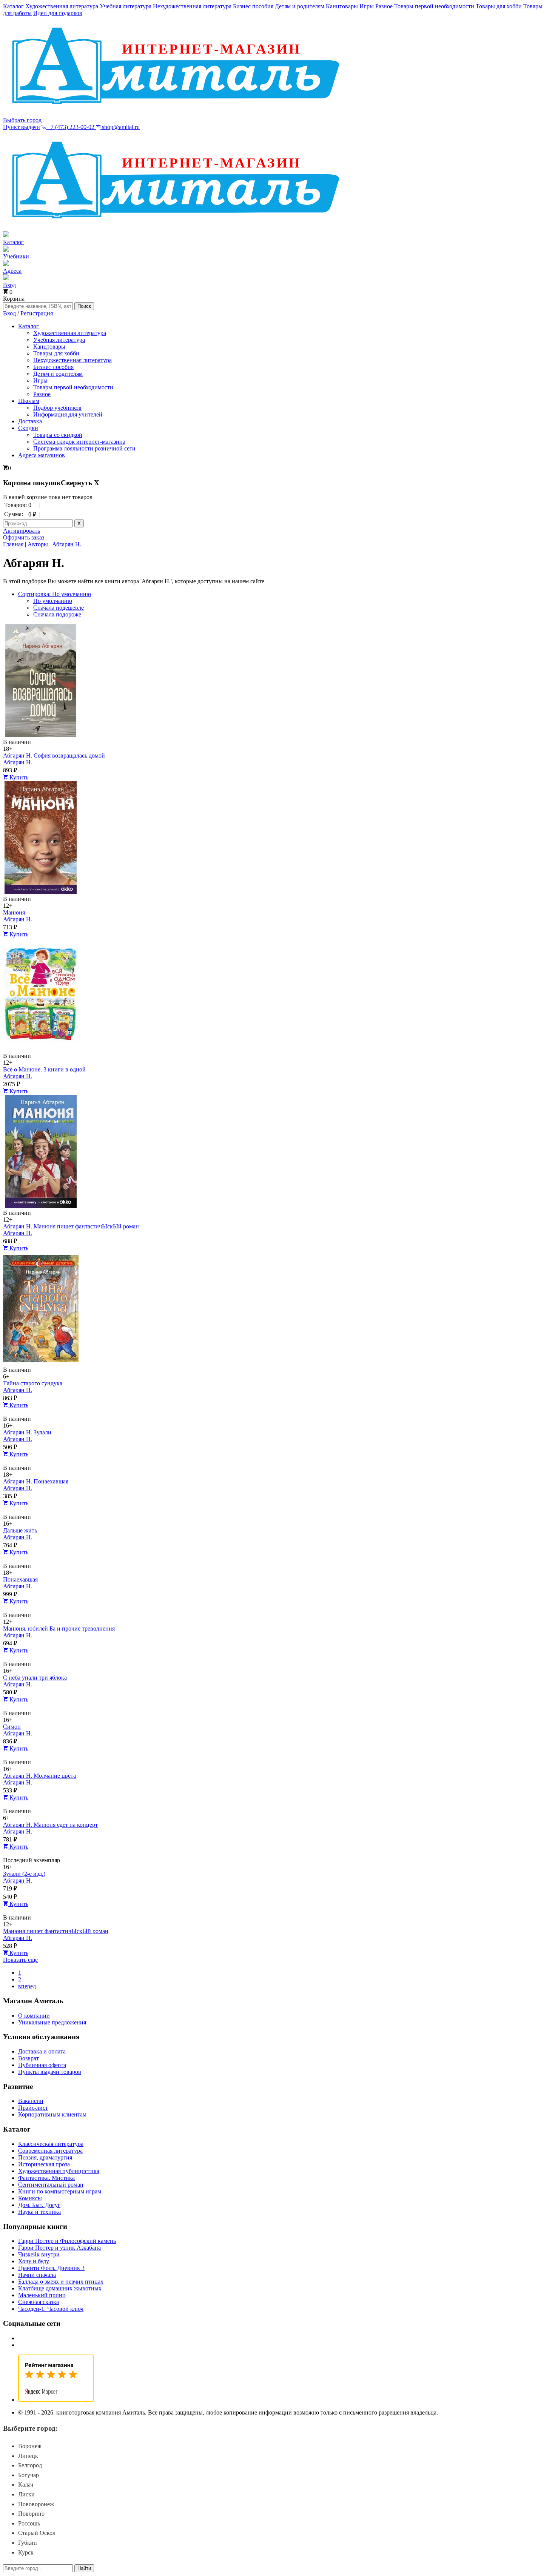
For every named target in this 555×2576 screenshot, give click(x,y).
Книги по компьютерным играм (60, 2191)
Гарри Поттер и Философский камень (67, 2241)
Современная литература (50, 2151)
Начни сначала (37, 2275)
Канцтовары (342, 6)
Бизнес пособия (253, 6)
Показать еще (20, 1960)
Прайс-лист (33, 2108)
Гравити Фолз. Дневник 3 (51, 2268)
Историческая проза (44, 2164)
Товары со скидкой (58, 435)
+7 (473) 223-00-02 (71, 127)
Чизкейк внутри (39, 2254)
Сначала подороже (57, 614)
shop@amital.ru (120, 127)
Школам (29, 401)
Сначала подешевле (59, 608)
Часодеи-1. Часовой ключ (51, 2309)
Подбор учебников (57, 408)
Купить (18, 777)
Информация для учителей (68, 414)
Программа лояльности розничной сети (84, 448)
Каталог (13, 6)
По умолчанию (53, 601)
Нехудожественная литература (192, 6)
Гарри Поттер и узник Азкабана (59, 2248)
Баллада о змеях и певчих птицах (61, 2282)
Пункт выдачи (22, 127)
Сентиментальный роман (51, 2185)
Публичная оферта (42, 2065)
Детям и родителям (300, 6)
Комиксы (30, 2198)
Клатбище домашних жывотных (60, 2288)
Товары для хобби (499, 6)
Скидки (28, 428)
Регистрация (37, 313)
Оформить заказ (24, 537)
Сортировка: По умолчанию (55, 594)
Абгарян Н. (18, 762)
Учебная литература (126, 6)
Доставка (30, 421)
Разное (384, 6)
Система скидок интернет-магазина (79, 442)
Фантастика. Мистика (46, 2178)
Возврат (29, 2058)
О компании (34, 2016)
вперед (27, 1986)
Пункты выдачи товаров (50, 2072)
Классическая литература (51, 2144)
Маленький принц (42, 2295)
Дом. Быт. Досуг (39, 2205)
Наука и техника (39, 2212)
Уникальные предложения (52, 2022)
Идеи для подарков (58, 13)
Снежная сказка (39, 2302)
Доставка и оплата (42, 2051)
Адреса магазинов (42, 455)
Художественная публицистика (59, 2171)
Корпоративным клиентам (52, 2114)
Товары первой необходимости (434, 6)
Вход (9, 313)
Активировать (22, 531)
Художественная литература (62, 6)
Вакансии (31, 2101)
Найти (84, 2568)
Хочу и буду (34, 2261)
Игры (367, 6)
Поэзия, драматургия (45, 2157)
